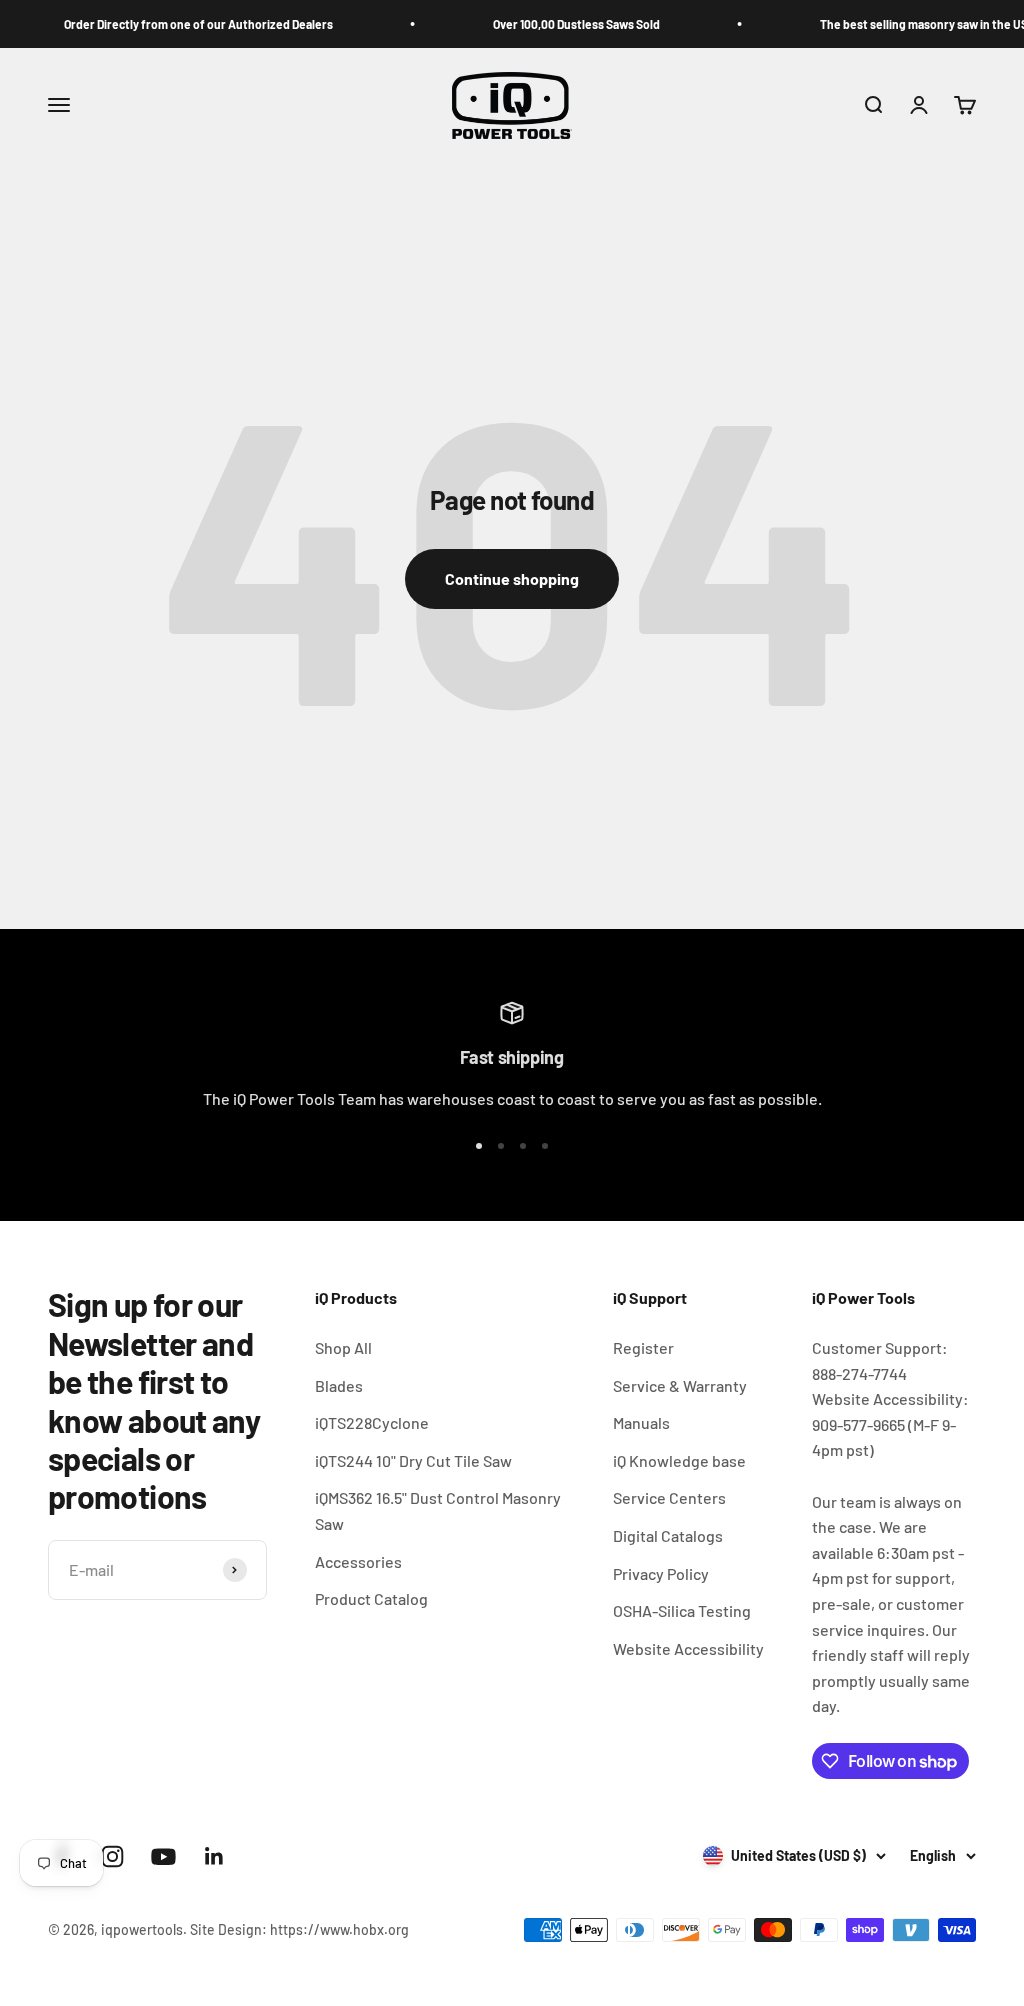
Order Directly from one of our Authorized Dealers (176, 24)
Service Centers (669, 1497)
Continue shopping (512, 578)
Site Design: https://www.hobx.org (299, 1929)
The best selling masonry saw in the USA (906, 24)
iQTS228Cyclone (372, 1422)
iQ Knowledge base (679, 1460)
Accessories (358, 1561)
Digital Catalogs (668, 1535)
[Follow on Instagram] (112, 1856)
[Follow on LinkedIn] (214, 1856)
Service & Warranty (680, 1385)
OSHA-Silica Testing (682, 1610)
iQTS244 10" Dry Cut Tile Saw (413, 1460)
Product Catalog (371, 1598)
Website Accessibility (688, 1648)
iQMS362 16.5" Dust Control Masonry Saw (438, 1510)
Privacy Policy (661, 1573)
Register (643, 1347)
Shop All (343, 1347)
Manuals (641, 1422)
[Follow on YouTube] (163, 1856)
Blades (339, 1385)
